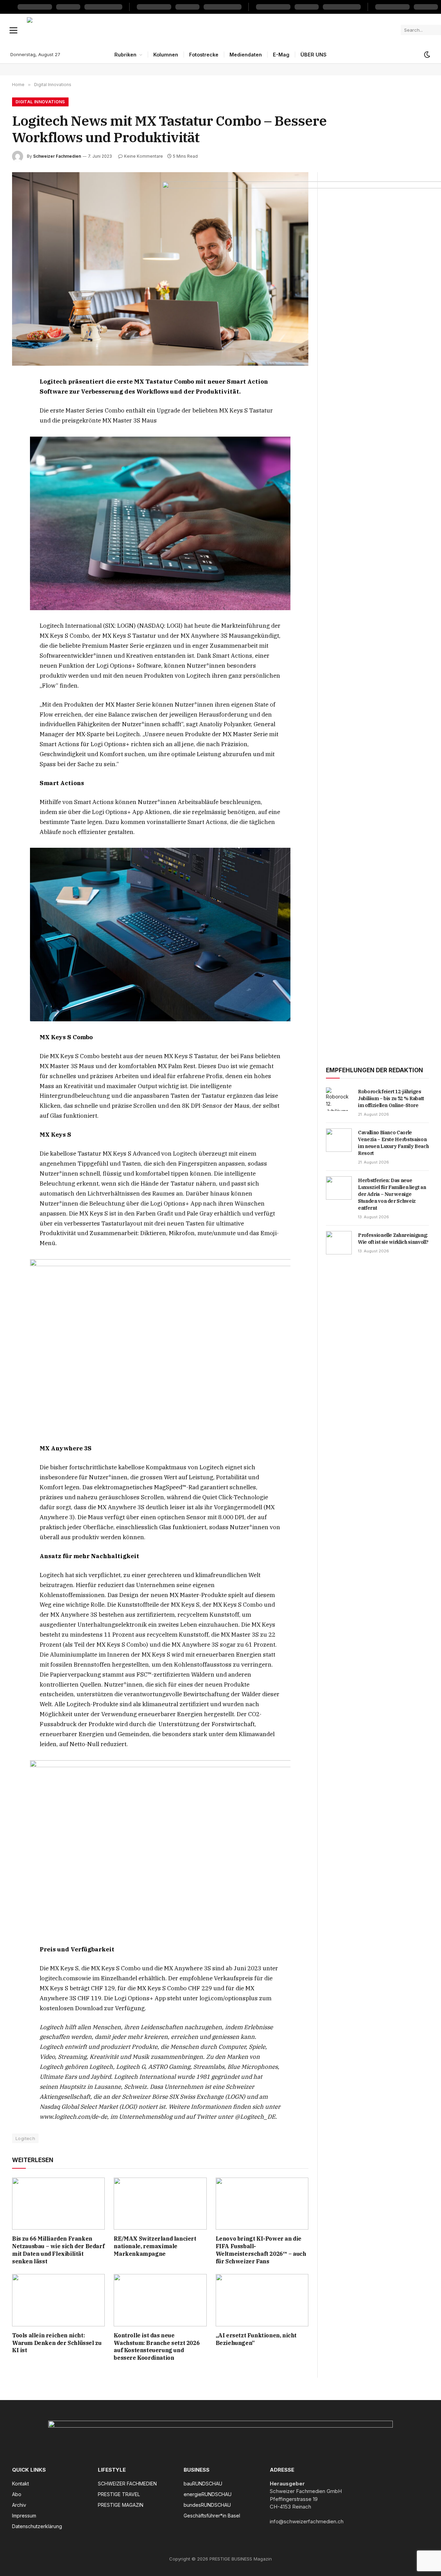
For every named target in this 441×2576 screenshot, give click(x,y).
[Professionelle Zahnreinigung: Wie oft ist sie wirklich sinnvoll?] (339, 1243)
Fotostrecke (204, 55)
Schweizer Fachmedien (57, 156)
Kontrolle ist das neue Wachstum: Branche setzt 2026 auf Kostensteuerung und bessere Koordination (157, 2346)
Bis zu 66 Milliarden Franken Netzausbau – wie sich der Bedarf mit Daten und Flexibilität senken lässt (58, 2250)
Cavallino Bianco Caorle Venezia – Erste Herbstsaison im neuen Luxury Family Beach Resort (393, 1143)
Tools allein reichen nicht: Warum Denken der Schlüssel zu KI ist (57, 2343)
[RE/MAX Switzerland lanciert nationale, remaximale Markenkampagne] (160, 2204)
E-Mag (281, 55)
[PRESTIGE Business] (211, 30)
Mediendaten (246, 55)
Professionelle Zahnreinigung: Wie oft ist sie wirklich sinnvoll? (393, 1239)
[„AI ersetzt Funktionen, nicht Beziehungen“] (262, 2300)
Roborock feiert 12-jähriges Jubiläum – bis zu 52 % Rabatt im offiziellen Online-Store (391, 1098)
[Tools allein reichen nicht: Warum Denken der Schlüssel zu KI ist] (58, 2300)
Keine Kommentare (143, 156)
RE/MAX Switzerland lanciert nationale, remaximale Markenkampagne (155, 2246)
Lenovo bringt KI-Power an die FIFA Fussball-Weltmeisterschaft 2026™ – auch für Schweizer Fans (261, 2250)
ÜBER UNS (314, 55)
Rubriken (125, 55)
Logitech (25, 2138)
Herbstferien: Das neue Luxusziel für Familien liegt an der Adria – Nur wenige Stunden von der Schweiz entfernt (392, 1194)
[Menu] (14, 30)
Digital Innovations (40, 102)
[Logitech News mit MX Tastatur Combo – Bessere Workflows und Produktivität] (160, 269)
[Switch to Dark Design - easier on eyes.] (427, 55)
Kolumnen (166, 55)
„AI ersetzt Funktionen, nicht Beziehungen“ (256, 2339)
